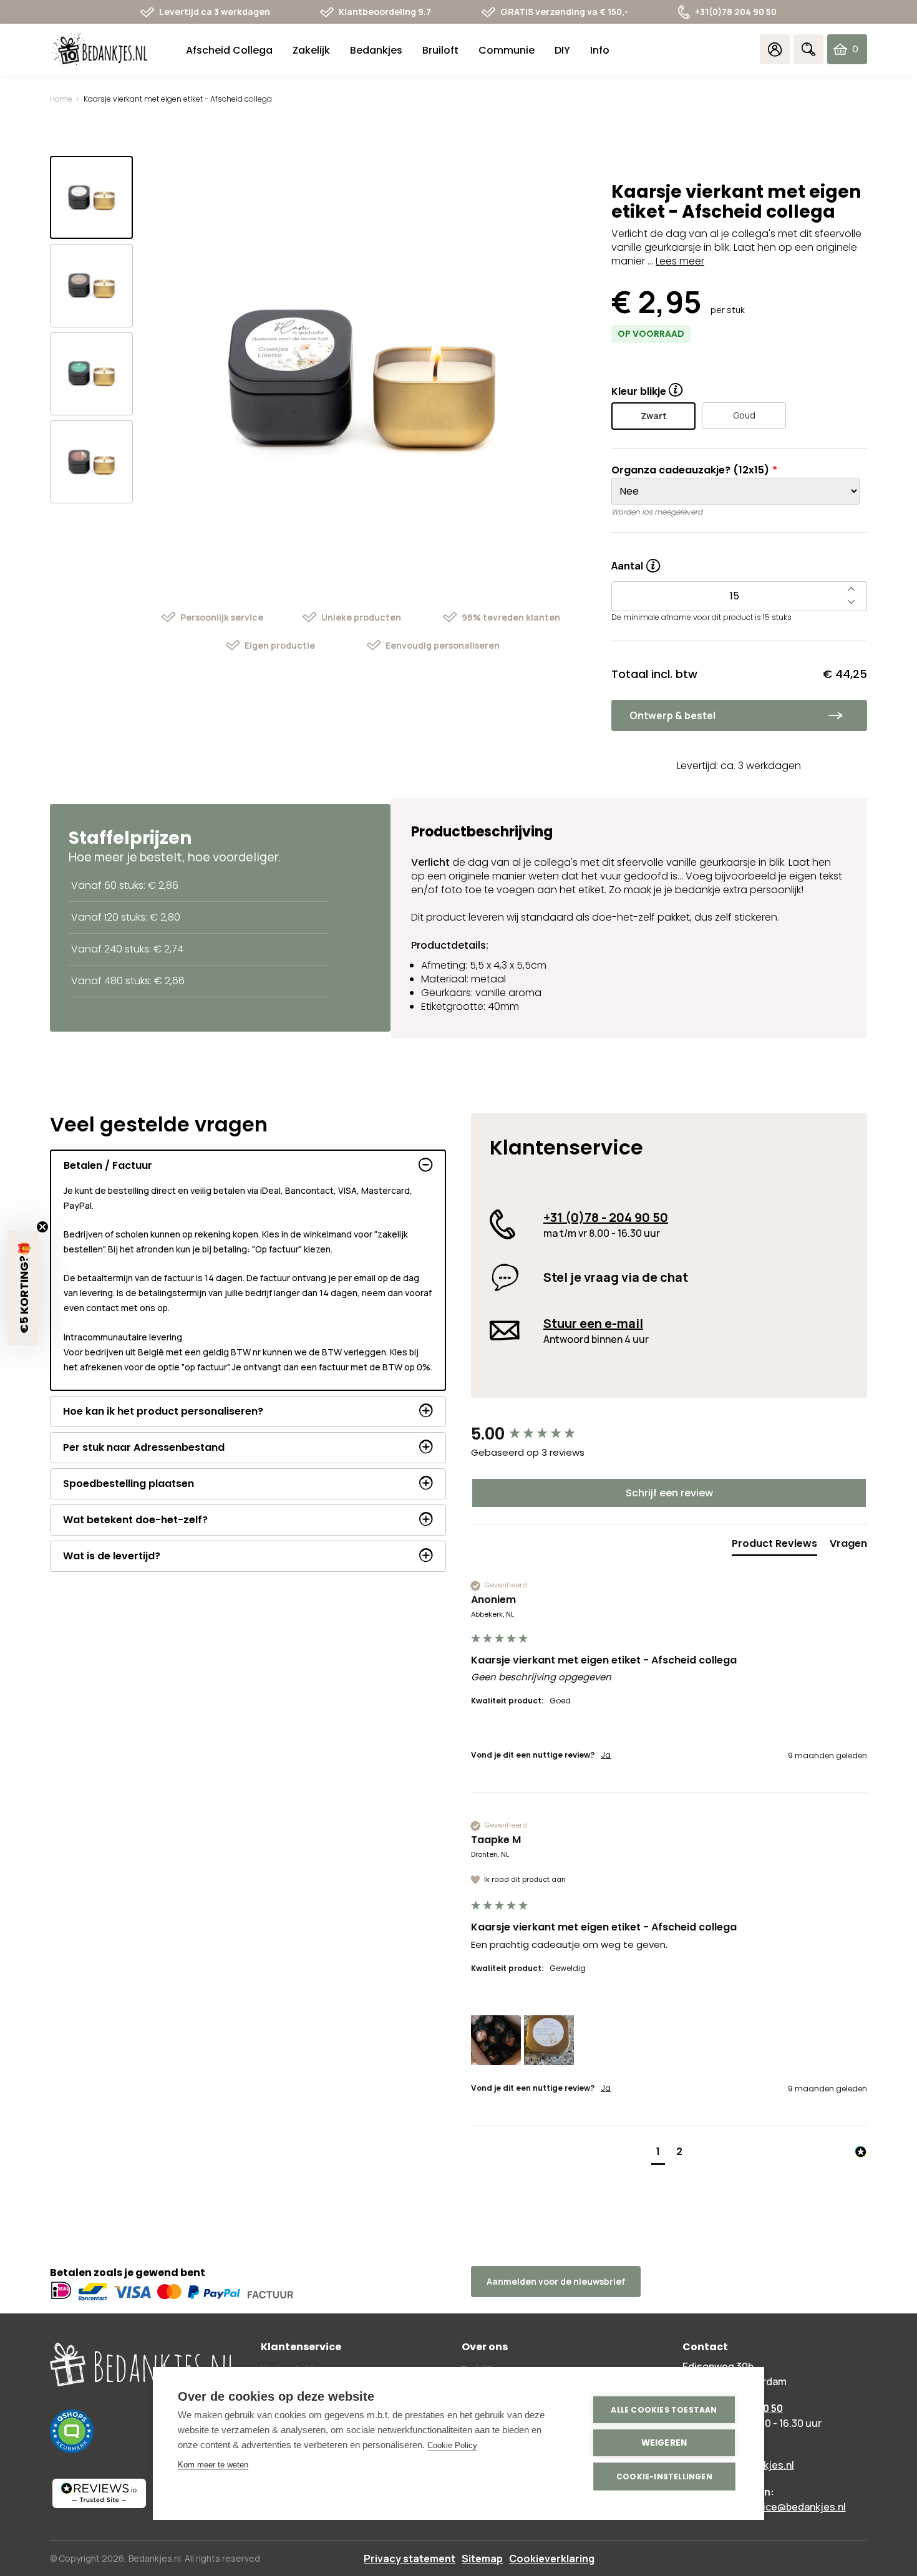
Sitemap (482, 2559)
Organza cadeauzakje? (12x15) (690, 470)
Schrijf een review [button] (669, 1493)
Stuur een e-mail (593, 1323)
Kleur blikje (639, 391)
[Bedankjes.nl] (100, 50)
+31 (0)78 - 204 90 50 (606, 1217)
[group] (669, 1434)
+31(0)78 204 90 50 (736, 12)
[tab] (774, 1546)
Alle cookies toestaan (664, 2410)
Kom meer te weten (213, 2465)
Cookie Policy (452, 2445)
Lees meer (680, 261)
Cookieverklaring (552, 2559)
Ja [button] (606, 1755)
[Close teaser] (42, 1227)
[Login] (775, 49)
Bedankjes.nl (155, 2558)
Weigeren (664, 2443)
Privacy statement (410, 2559)
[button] (496, 2040)
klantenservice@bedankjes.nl (777, 2507)
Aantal (636, 561)
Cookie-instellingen (664, 2477)
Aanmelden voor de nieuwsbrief (556, 2281)
